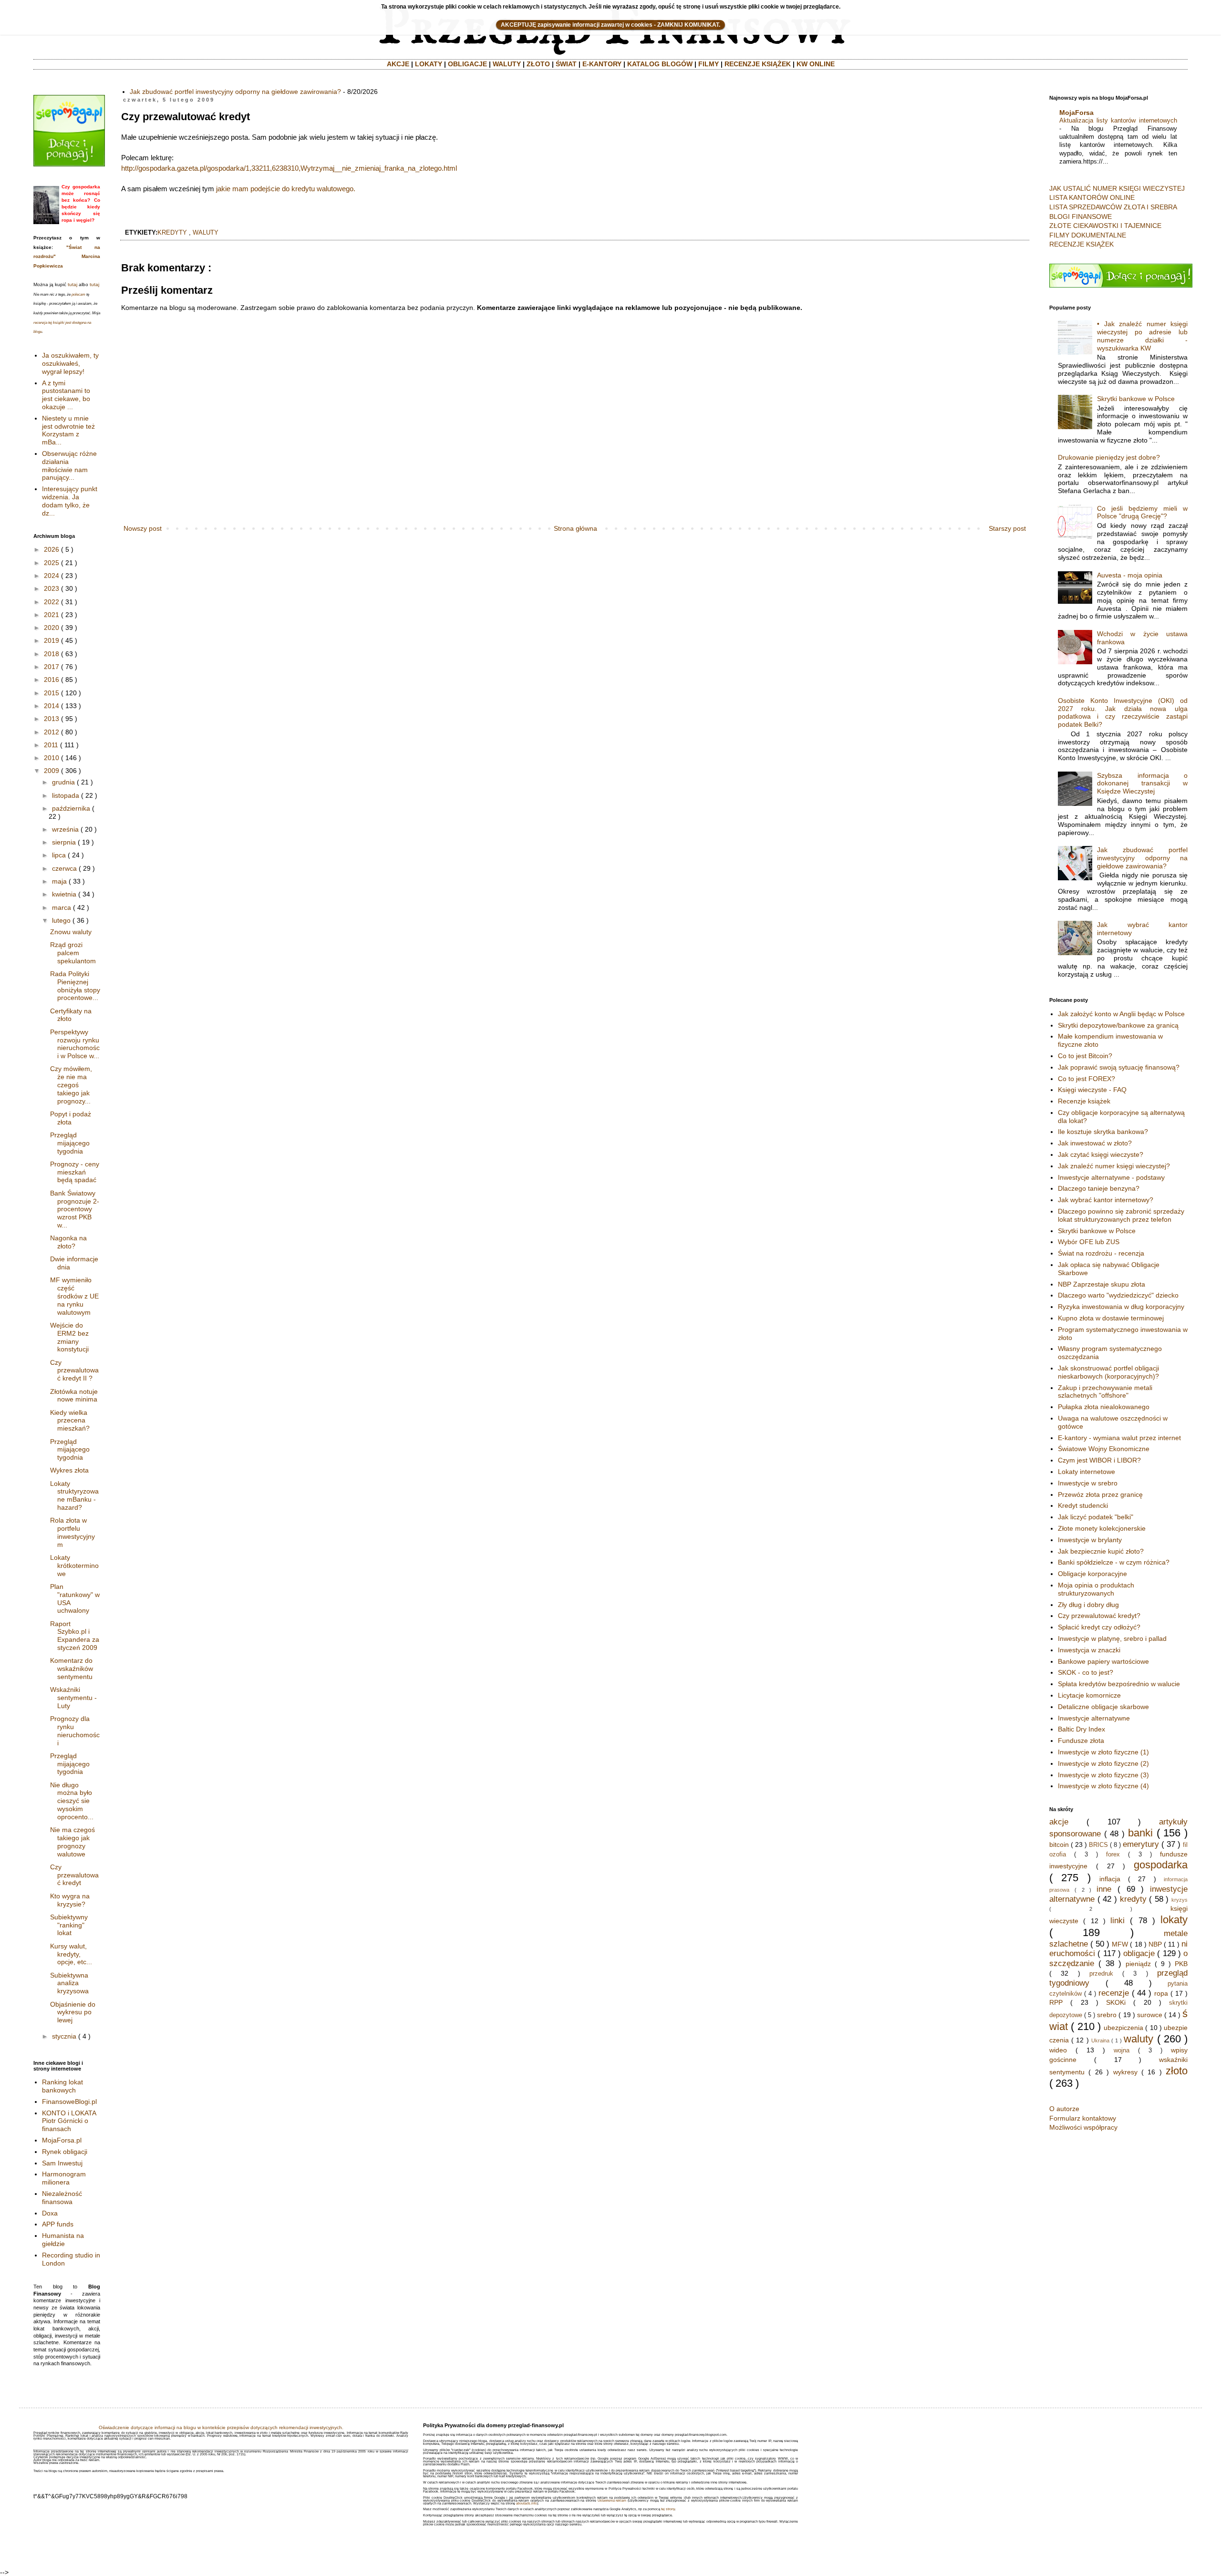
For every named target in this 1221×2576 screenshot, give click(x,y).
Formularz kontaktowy (1083, 2118)
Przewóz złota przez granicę (1100, 1494)
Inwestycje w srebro (1088, 1483)
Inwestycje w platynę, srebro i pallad (1112, 1638)
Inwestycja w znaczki (1089, 1650)
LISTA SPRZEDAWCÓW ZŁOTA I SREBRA (1113, 207)
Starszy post (1007, 528)
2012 (52, 732)
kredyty (172, 233)
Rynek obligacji (65, 2152)
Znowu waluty (71, 932)
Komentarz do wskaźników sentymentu (72, 1669)
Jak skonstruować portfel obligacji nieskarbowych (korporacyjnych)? (1108, 1372)
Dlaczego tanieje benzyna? (1099, 1188)
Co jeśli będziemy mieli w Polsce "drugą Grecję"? (1142, 512)
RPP (1056, 2002)
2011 (51, 745)
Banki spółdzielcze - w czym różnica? (1114, 1562)
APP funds (58, 2224)
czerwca (64, 868)
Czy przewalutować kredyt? (1099, 1616)
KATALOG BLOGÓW (660, 64)
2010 (52, 758)
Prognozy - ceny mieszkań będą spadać (75, 1172)
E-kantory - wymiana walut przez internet (1119, 1438)
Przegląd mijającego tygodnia (70, 1143)
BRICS (1098, 1845)
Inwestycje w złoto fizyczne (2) (1103, 1763)
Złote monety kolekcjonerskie (1102, 1528)
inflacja (1110, 1879)
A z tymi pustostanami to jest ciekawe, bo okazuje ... (66, 395)
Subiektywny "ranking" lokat (69, 1925)
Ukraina (1100, 2040)
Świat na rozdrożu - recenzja (1101, 1253)
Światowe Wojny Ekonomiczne (1104, 1449)
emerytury (1141, 1844)
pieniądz (1138, 1964)
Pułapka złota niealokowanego (1104, 1407)
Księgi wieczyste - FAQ (1092, 1090)
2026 (52, 549)
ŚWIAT (566, 64)
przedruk (1101, 1974)
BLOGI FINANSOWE (1081, 216)
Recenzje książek (1084, 1101)
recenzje (1114, 1993)
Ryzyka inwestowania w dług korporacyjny (1121, 1307)
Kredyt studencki (1083, 1505)
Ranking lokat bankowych (62, 2086)
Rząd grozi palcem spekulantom (73, 953)
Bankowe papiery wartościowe (1103, 1661)
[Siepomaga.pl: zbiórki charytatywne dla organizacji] (69, 164)
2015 (52, 693)
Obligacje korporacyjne (1092, 1574)
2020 (52, 628)
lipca (59, 855)
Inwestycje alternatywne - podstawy (1111, 1177)
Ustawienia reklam (612, 2500)
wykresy (1125, 2072)
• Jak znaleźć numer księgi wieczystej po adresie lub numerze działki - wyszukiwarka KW (1142, 336)
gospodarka (1161, 1865)
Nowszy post (143, 528)
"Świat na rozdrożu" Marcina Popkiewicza (67, 257)
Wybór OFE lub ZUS (1089, 1242)
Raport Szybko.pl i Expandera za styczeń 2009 (75, 1636)
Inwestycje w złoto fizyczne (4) (1103, 1786)
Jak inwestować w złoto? (1095, 1143)
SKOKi (1116, 2002)
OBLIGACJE (467, 64)
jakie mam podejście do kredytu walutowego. (286, 189)
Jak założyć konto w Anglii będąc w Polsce (1121, 1014)
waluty (206, 233)
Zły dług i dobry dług (1088, 1605)
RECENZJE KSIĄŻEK (758, 64)
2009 (52, 771)
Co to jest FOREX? (1086, 1079)
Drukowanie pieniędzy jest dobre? (1109, 457)
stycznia (64, 2036)
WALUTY (507, 64)
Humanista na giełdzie (63, 2240)
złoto (1177, 2071)
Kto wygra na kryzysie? (70, 1900)
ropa (1161, 1993)
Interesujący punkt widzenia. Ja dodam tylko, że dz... (70, 501)
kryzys (1180, 1900)
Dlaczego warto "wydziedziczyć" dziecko (1118, 1295)
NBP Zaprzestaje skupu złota (1102, 1284)
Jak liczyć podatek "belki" (1096, 1517)
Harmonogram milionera (64, 2178)
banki (1140, 1833)
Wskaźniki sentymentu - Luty (73, 1698)
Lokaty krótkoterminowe (74, 1566)
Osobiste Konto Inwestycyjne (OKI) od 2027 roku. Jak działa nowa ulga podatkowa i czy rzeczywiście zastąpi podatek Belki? (1123, 712)
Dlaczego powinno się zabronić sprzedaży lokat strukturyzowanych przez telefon (1121, 1215)
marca (62, 907)
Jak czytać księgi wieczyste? (1101, 1154)
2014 (52, 706)
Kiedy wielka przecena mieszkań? (70, 1421)
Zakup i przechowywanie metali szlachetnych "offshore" (1105, 1392)
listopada (66, 795)
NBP (1155, 1944)
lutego (61, 920)
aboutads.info (527, 2503)
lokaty (1174, 1920)
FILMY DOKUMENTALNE (1088, 235)
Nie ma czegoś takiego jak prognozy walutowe (72, 1842)
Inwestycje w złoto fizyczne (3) (1103, 1775)
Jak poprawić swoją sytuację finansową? (1119, 1067)
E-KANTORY (602, 64)
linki (1118, 1921)
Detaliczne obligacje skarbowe (1103, 1707)
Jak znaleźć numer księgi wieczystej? (1114, 1166)
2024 (52, 576)
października (71, 808)
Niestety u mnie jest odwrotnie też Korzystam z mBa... (68, 430)
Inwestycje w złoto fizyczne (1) (1103, 1752)
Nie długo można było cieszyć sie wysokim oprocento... (72, 1801)
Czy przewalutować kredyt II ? (74, 1370)
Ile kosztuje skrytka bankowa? (1103, 1132)
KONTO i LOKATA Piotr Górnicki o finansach (69, 2121)
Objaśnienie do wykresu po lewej (73, 2012)
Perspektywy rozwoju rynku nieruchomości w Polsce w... (75, 1044)
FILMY (709, 64)
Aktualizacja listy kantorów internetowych (1118, 120)
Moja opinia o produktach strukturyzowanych (1096, 1589)
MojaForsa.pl (62, 2140)
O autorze (1064, 2109)
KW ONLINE (816, 64)
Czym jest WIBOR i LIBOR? (1099, 1460)
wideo (1058, 2050)
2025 (52, 563)
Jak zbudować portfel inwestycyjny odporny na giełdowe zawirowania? (235, 92)
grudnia (63, 782)
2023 (52, 588)
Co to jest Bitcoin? (1085, 1056)
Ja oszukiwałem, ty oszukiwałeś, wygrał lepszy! (70, 363)
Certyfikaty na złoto (71, 1015)
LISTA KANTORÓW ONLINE (1092, 197)
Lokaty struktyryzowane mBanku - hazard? (74, 1495)
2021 (52, 615)
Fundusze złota (1081, 1741)
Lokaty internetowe (1086, 1472)
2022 (52, 602)
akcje (1059, 1822)
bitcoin (1059, 1844)
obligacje (1139, 1953)
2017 (52, 667)
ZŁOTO (538, 64)
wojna (1122, 2050)
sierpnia (64, 842)
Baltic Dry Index (1081, 1729)
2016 (52, 680)
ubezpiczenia (1123, 2028)
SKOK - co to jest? (1086, 1672)
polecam (78, 294)
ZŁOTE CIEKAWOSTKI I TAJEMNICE (1105, 226)
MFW (1120, 1944)
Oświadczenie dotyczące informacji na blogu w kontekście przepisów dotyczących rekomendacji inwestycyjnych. (221, 2427)
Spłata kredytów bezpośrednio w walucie (1119, 1684)
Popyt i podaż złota (71, 1118)
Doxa (50, 2213)
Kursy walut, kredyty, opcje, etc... (71, 1954)
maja (59, 881)
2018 (52, 654)
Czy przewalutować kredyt (74, 1875)
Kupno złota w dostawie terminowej (1111, 1318)
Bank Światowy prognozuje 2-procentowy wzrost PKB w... (75, 1209)
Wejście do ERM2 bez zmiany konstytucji (69, 1337)
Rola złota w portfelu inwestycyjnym (72, 1532)
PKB (1181, 1964)
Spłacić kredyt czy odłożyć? (1099, 1627)
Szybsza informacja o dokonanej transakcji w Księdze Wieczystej (1142, 783)
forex (1113, 1855)
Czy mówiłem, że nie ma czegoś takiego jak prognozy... (71, 1085)
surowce (1150, 2015)
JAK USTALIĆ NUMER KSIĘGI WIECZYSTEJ (1117, 188)
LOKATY (429, 64)
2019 (52, 640)
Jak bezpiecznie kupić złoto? (1101, 1551)
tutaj (72, 284)
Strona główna (575, 528)
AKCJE (398, 64)
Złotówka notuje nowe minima (74, 1396)
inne (1104, 1889)
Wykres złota (69, 1470)
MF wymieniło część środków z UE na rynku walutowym (74, 1296)
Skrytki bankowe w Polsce (1136, 399)
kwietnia (64, 894)
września (65, 829)
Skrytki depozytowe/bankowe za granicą (1118, 1025)
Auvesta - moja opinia (1130, 575)
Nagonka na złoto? (68, 1242)
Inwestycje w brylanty (1090, 1540)
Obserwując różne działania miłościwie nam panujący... (69, 465)
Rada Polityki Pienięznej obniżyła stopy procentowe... (75, 986)
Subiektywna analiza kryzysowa (69, 1983)
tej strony (668, 2509)
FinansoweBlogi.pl (69, 2102)
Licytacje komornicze (1089, 1695)
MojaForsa (1076, 113)
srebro (1107, 2015)
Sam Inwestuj (62, 2163)
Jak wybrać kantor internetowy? (1106, 1200)
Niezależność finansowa (62, 2198)
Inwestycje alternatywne (1094, 1718)
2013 (52, 719)
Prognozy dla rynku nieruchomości (75, 1731)
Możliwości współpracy (1083, 2127)
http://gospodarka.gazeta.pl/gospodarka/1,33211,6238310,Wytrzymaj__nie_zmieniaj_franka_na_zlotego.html (289, 168)
